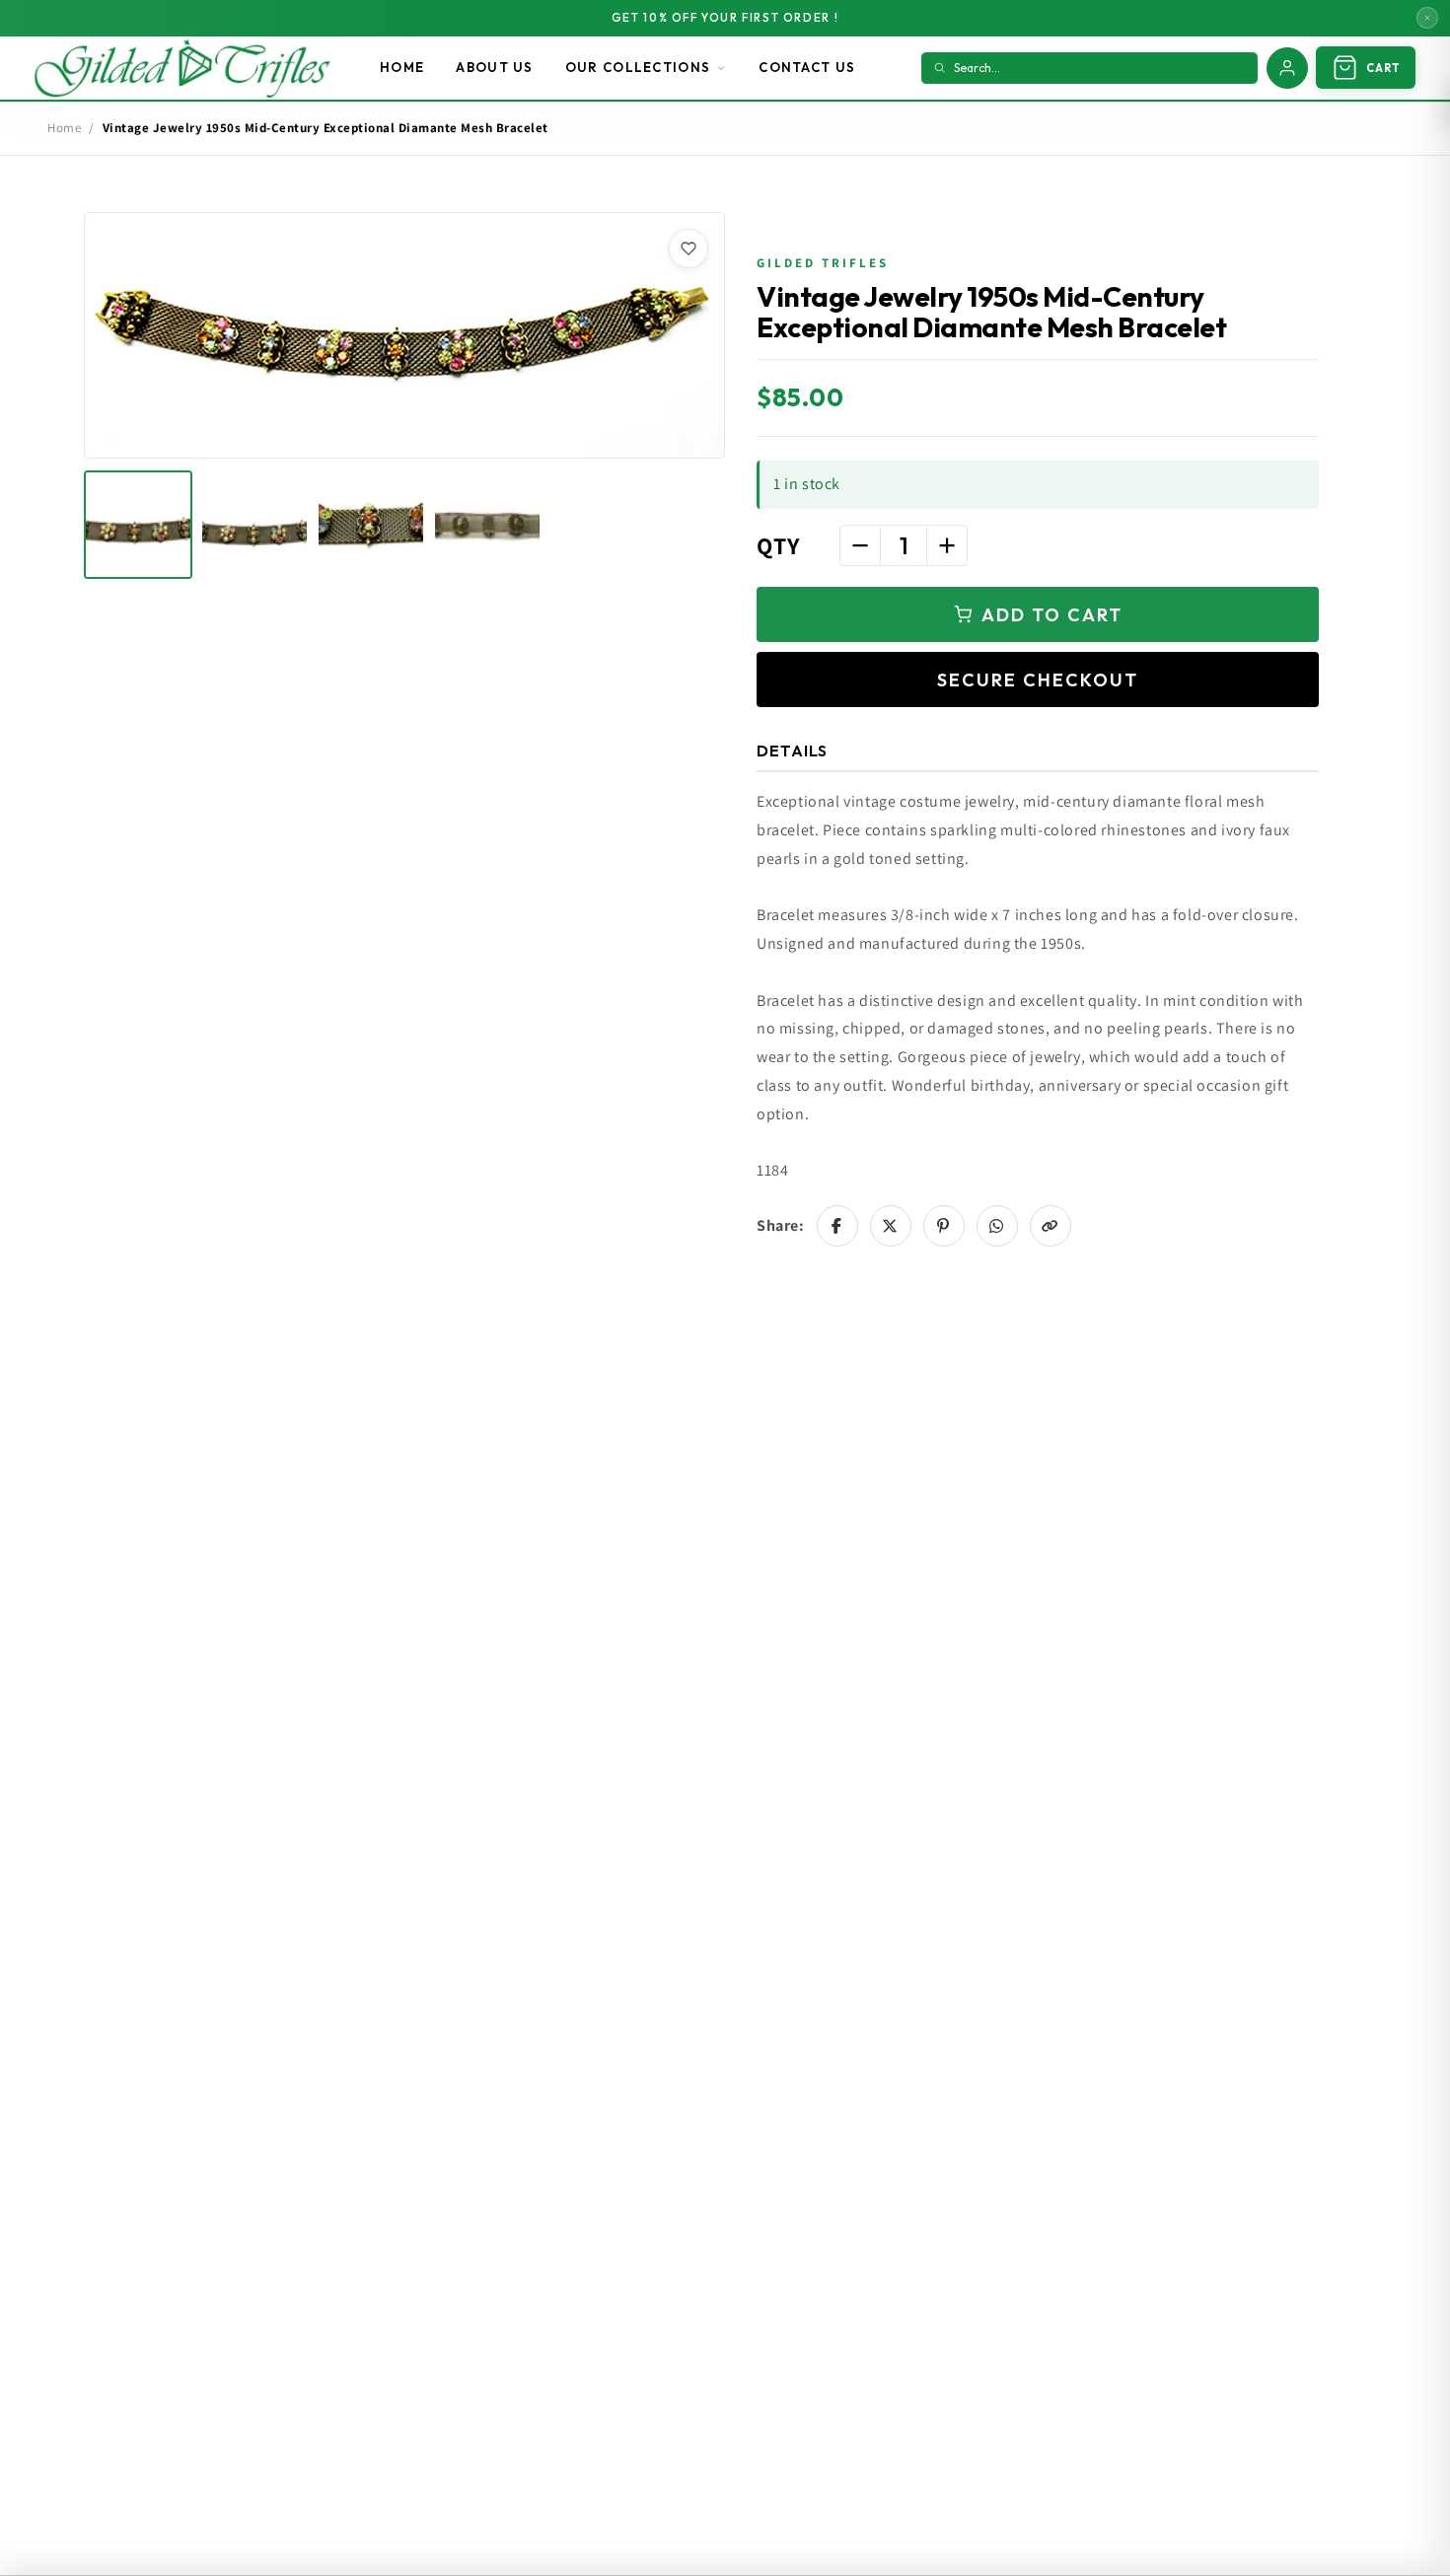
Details (792, 751)
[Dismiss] (1427, 18)
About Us (494, 67)
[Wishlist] (689, 249)
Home (402, 67)
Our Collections (638, 67)
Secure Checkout (1038, 680)
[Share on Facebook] (837, 1226)
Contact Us (807, 67)
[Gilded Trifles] (182, 68)
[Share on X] (891, 1226)
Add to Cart (1052, 615)
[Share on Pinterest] (944, 1226)
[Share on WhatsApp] (997, 1226)
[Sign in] (1287, 68)
